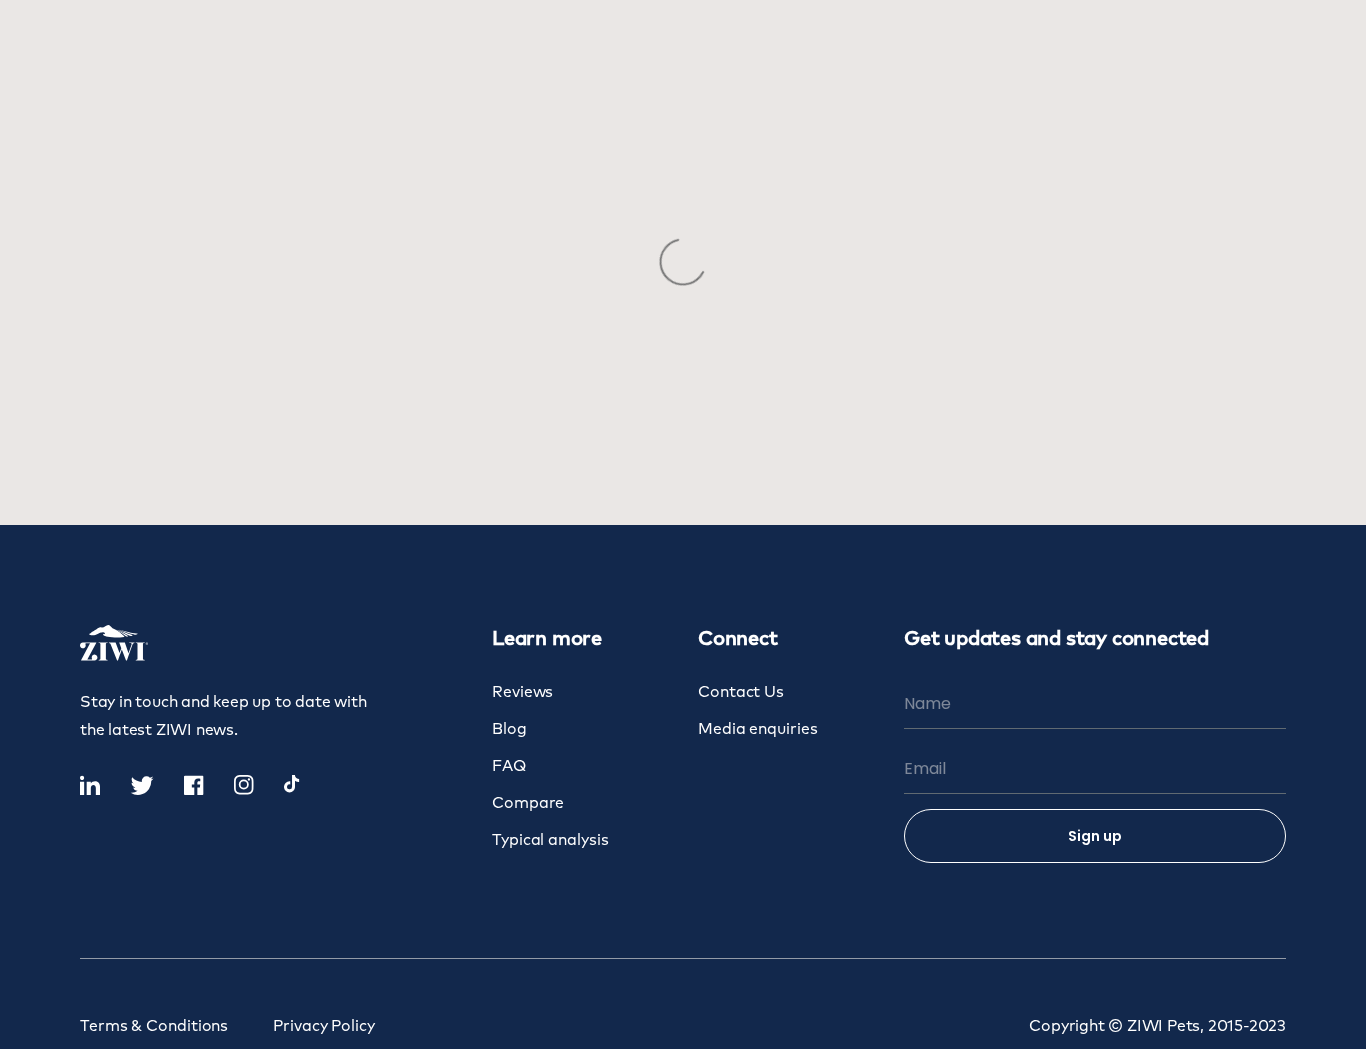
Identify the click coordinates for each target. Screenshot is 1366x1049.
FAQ (509, 766)
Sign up (1095, 836)
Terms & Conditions (154, 1026)
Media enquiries (758, 729)
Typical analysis (550, 840)
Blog (509, 729)
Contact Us (741, 692)
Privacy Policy (324, 1026)
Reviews (522, 692)
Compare (528, 803)
